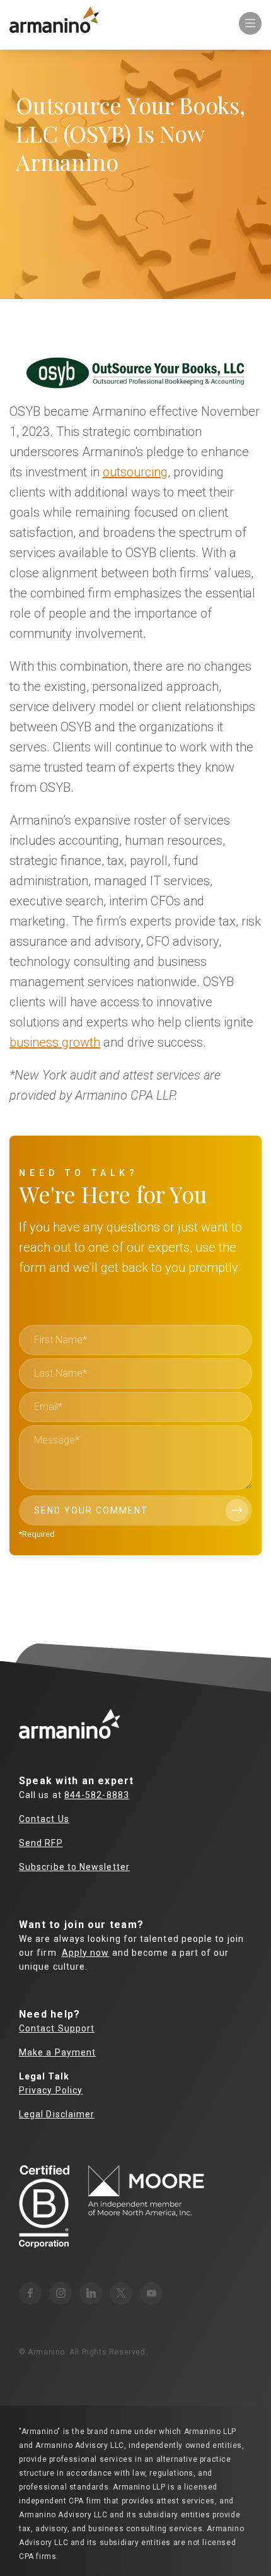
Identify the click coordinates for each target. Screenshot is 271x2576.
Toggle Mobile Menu (250, 23)
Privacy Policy (51, 2090)
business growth (55, 1042)
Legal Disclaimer (57, 2114)
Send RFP (41, 1843)
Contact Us (44, 1819)
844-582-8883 (97, 1795)
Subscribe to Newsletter (74, 1867)
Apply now (86, 1953)
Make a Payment (57, 2052)
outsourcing (135, 472)
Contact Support (57, 2028)
